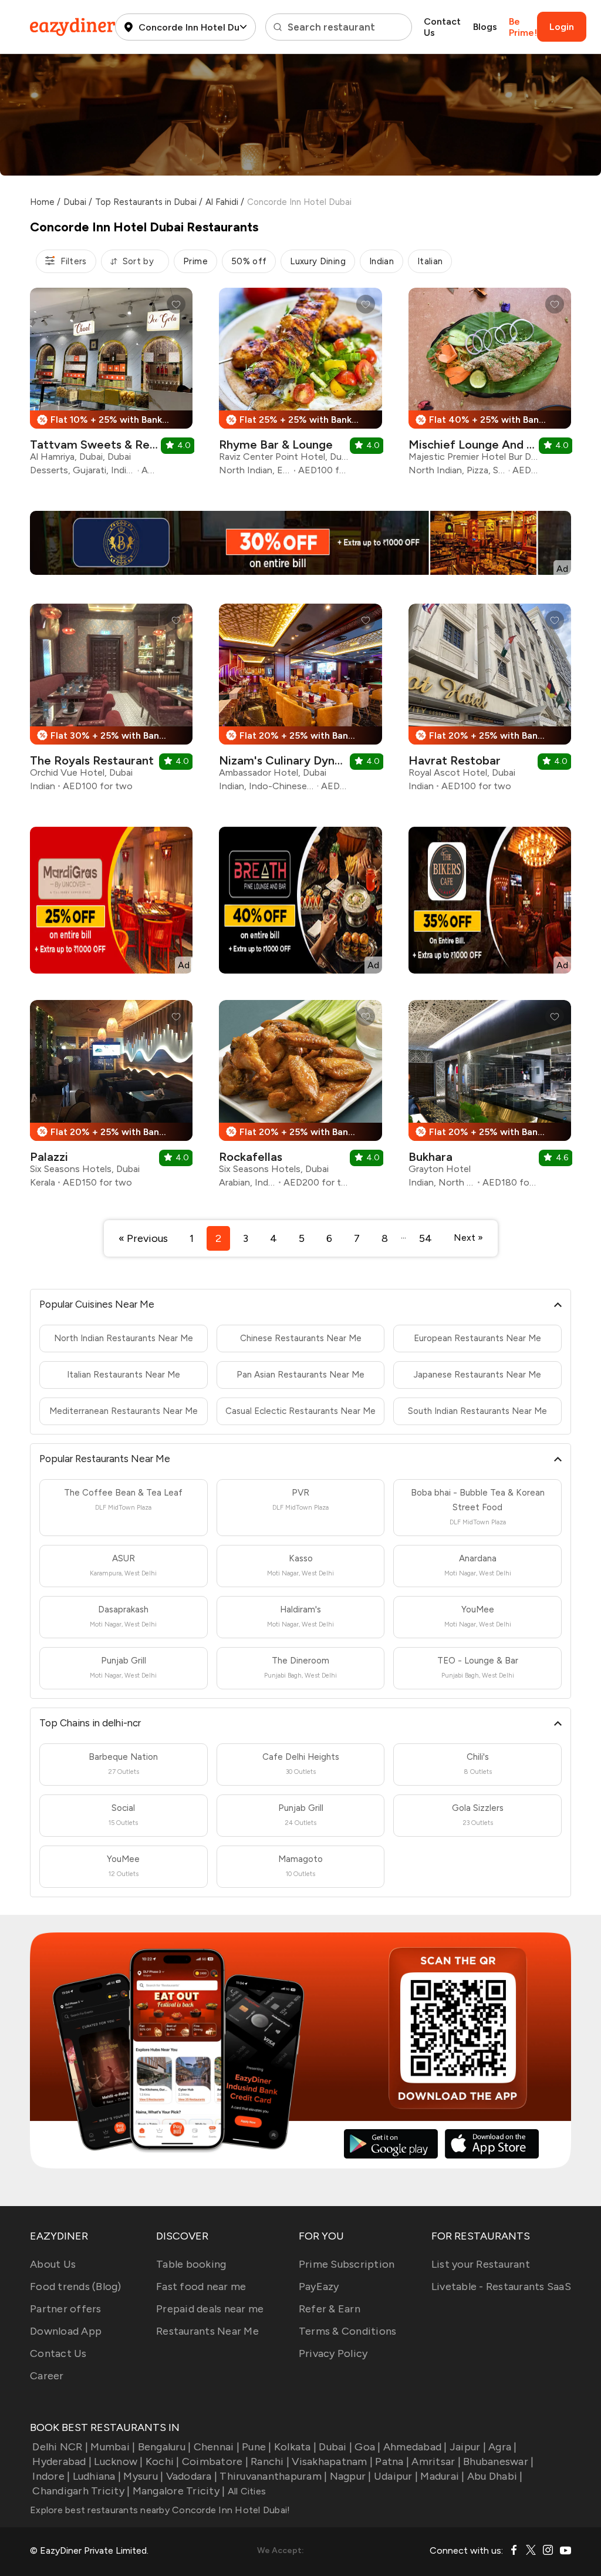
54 (426, 1238)
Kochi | (163, 2461)
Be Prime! (523, 27)
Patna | (392, 2461)
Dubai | (335, 2447)
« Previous (143, 1238)
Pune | (257, 2447)
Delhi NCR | (60, 2447)
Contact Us (442, 27)
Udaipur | (396, 2476)
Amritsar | (436, 2461)
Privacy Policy (333, 2353)
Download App (66, 2331)
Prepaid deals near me (210, 2309)
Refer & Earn (330, 2309)
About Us (53, 2264)
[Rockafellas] (300, 1098)
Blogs (485, 27)
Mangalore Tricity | (179, 2491)
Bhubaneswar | (498, 2461)
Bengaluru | (164, 2447)
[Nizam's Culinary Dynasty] (300, 702)
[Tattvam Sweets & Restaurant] (111, 386)
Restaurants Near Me (207, 2331)
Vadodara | (192, 2476)
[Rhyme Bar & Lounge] (300, 386)
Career (47, 2376)
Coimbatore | (215, 2461)
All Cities (245, 2491)
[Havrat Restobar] (490, 702)
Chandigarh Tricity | (81, 2491)
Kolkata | (295, 2447)
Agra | (503, 2447)
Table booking (191, 2264)
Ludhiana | (97, 2476)
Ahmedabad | (415, 2447)
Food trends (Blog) (76, 2287)
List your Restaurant (481, 2264)
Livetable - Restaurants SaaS (501, 2287)
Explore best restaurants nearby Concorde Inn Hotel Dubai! (160, 2510)
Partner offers (66, 2309)
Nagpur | (350, 2476)
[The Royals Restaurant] (111, 702)
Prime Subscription (347, 2264)
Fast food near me (201, 2287)
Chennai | (217, 2447)
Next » (468, 1238)
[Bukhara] (490, 1098)
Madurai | (442, 2476)
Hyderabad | (62, 2461)
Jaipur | (468, 2447)
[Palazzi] (111, 1098)
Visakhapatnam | (332, 2461)
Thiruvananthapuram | (273, 2476)
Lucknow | (118, 2461)
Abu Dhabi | (495, 2476)
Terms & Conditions (348, 2331)
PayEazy (319, 2287)
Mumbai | (113, 2447)
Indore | (51, 2476)
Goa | (367, 2447)
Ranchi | (270, 2461)
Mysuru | (143, 2476)
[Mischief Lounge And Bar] (490, 386)
